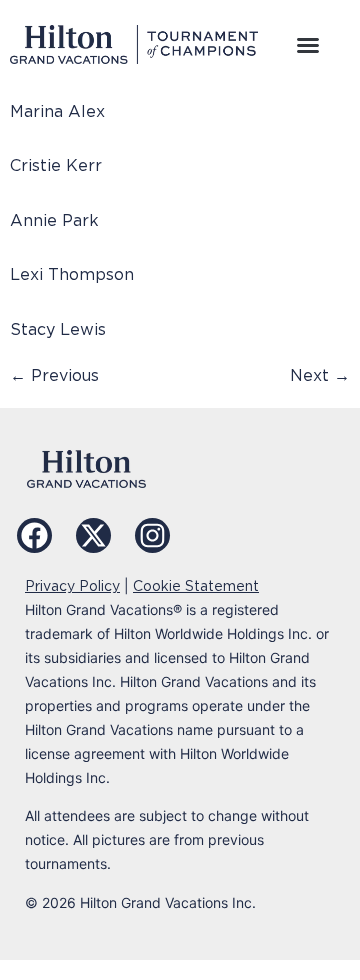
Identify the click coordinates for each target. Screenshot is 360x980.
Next (320, 375)
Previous (54, 375)
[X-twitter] (93, 535)
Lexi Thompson (72, 274)
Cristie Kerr (56, 165)
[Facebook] (34, 535)
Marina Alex (57, 111)
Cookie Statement (196, 586)
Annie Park (54, 220)
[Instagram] (152, 535)
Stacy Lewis (58, 329)
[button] (308, 45)
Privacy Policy (72, 586)
